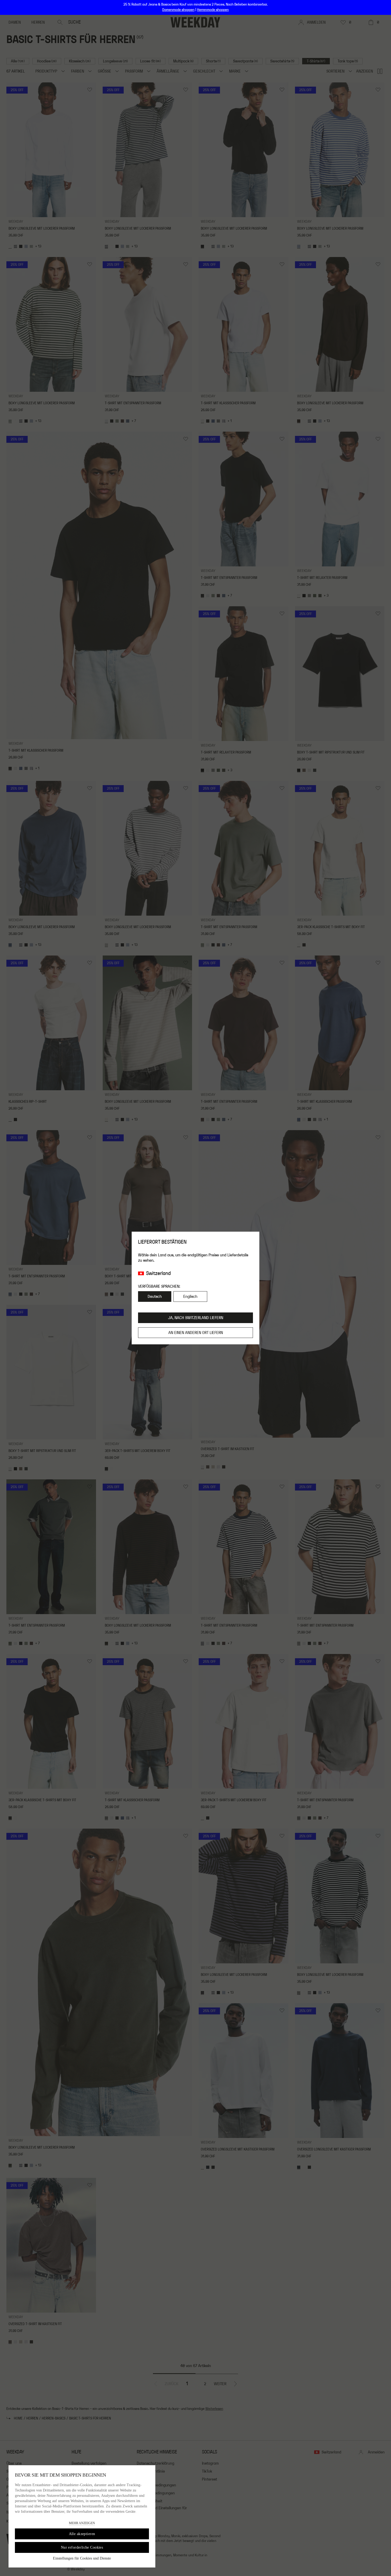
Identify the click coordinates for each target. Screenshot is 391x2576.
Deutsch (155, 1297)
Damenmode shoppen (178, 10)
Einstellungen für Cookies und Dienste (82, 2558)
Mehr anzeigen (82, 2523)
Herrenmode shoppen (213, 10)
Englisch (190, 1297)
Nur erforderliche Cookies (82, 2547)
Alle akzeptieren (82, 2534)
